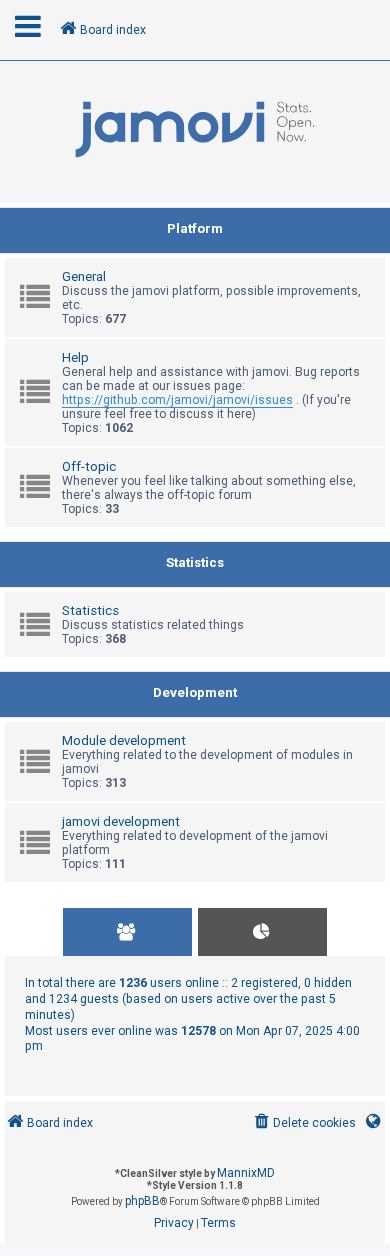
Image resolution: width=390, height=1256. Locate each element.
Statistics (195, 562)
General (84, 276)
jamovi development (121, 821)
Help (75, 357)
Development (195, 692)
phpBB (142, 1201)
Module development (124, 740)
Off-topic (89, 466)
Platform (195, 228)
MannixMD (246, 1173)
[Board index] (195, 130)
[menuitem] (303, 1123)
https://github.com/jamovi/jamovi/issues (177, 400)
